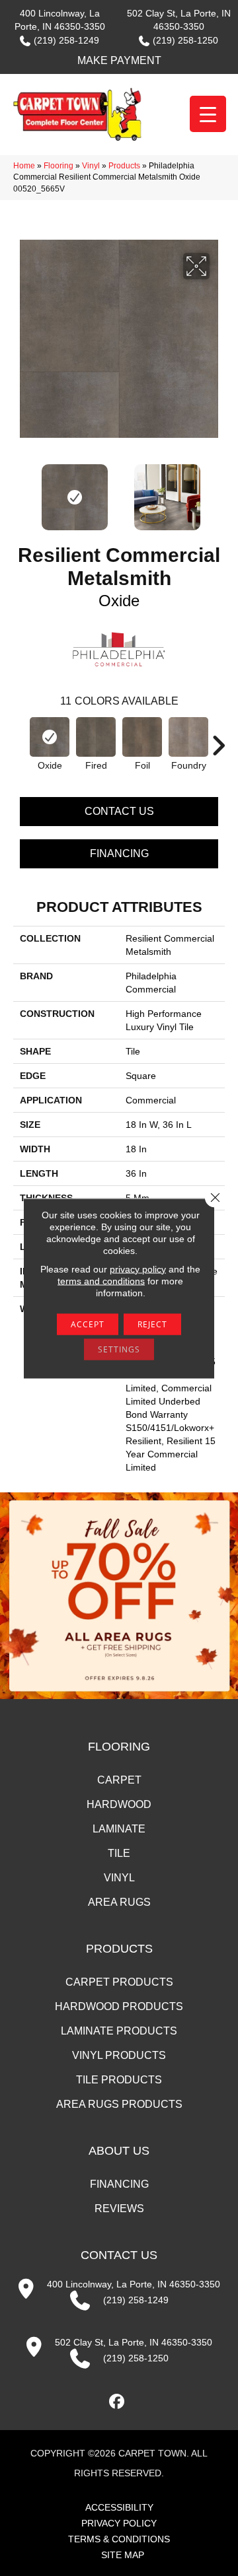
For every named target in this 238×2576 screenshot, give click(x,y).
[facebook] (117, 2402)
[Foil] (142, 737)
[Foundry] (188, 737)
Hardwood (119, 1804)
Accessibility (119, 2507)
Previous (20, 491)
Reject (152, 1324)
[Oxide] (50, 737)
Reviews (119, 2209)
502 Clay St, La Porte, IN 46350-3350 (134, 2342)
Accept (88, 1324)
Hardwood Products (119, 2006)
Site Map (123, 2555)
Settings (119, 1349)
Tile (119, 1853)
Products (124, 166)
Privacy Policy (119, 2523)
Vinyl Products (119, 2055)
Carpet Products (119, 1982)
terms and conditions (101, 1280)
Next (218, 491)
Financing (119, 853)
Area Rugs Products (119, 2104)
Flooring (59, 166)
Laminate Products (119, 2031)
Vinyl (91, 166)
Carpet (119, 1780)
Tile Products (119, 2080)
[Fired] (96, 737)
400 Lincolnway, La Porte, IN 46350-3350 (134, 2284)
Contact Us (119, 811)
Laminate (119, 1829)
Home (24, 166)
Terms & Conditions (119, 2539)
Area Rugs (119, 1902)
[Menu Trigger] (208, 114)
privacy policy (138, 1269)
